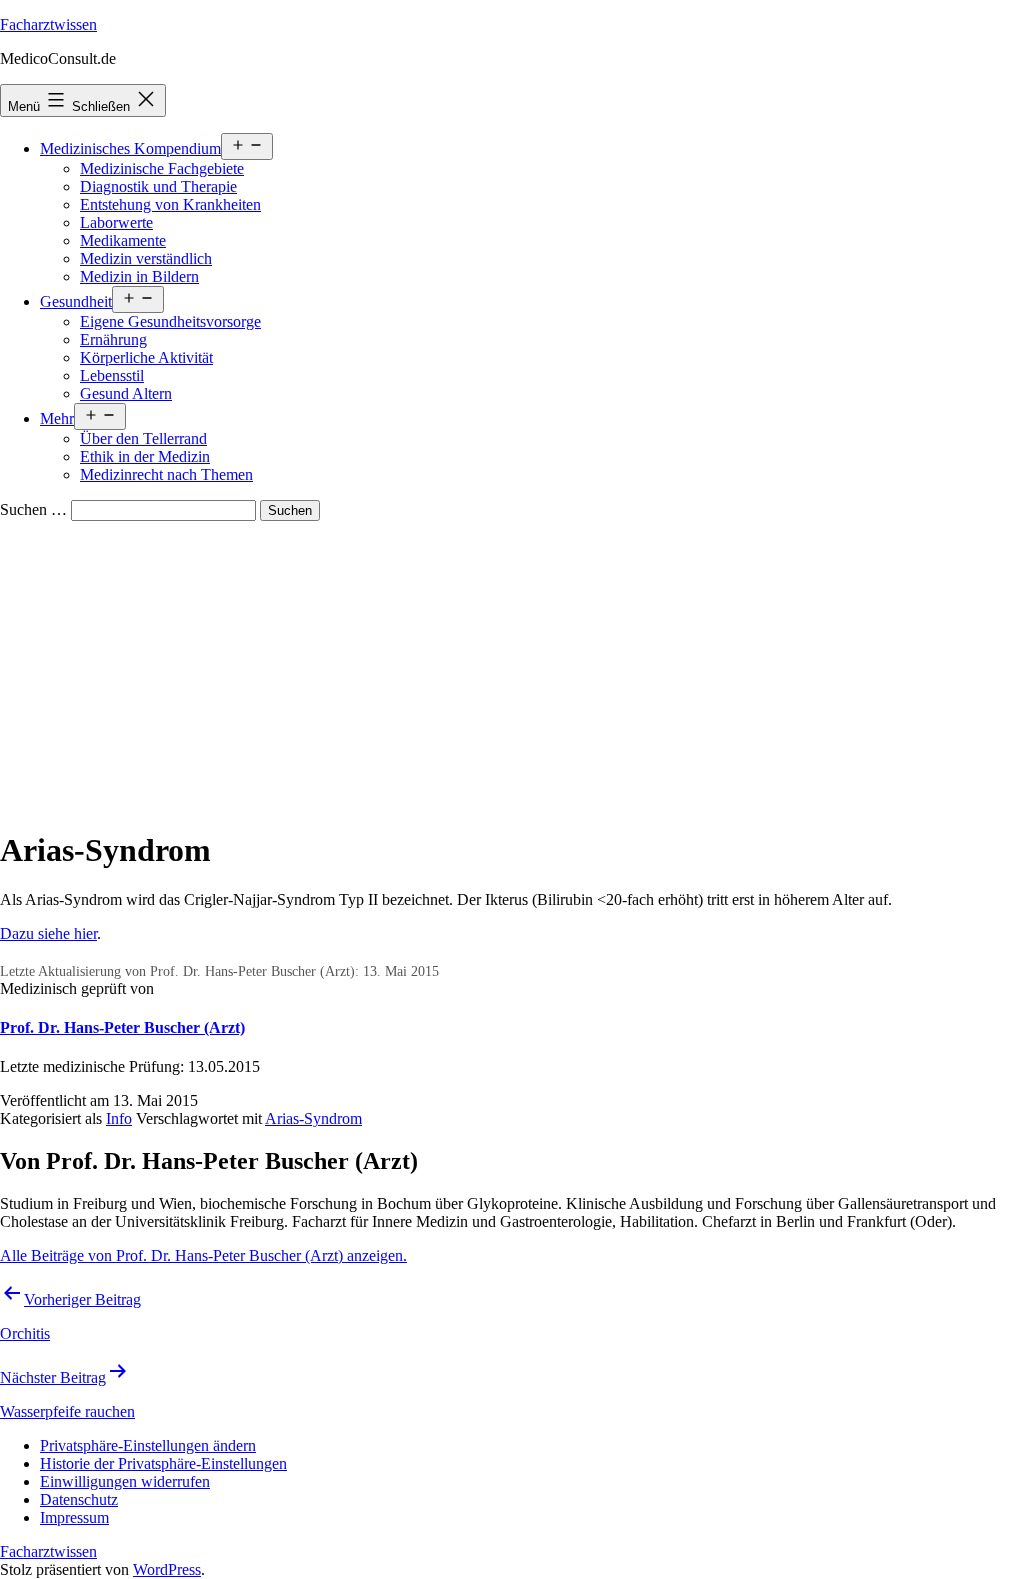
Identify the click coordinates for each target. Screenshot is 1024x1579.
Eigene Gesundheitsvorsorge (170, 321)
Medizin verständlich (146, 258)
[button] (148, 1445)
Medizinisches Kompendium (130, 148)
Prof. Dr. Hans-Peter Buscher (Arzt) (122, 1027)
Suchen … (33, 509)
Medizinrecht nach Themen (166, 474)
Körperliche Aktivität (146, 357)
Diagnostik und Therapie (158, 186)
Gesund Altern (126, 393)
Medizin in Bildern (139, 276)
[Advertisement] (512, 671)
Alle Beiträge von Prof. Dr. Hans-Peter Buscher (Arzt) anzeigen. (203, 1255)
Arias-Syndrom (313, 1118)
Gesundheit (76, 301)
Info (119, 1118)
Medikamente (123, 240)
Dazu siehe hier (48, 933)
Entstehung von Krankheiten (170, 204)
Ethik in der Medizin (145, 456)
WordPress (167, 1569)
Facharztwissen (48, 24)
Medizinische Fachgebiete (162, 168)
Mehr (57, 418)
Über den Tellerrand (143, 438)
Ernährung (113, 339)
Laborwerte (116, 222)
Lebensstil (112, 375)
